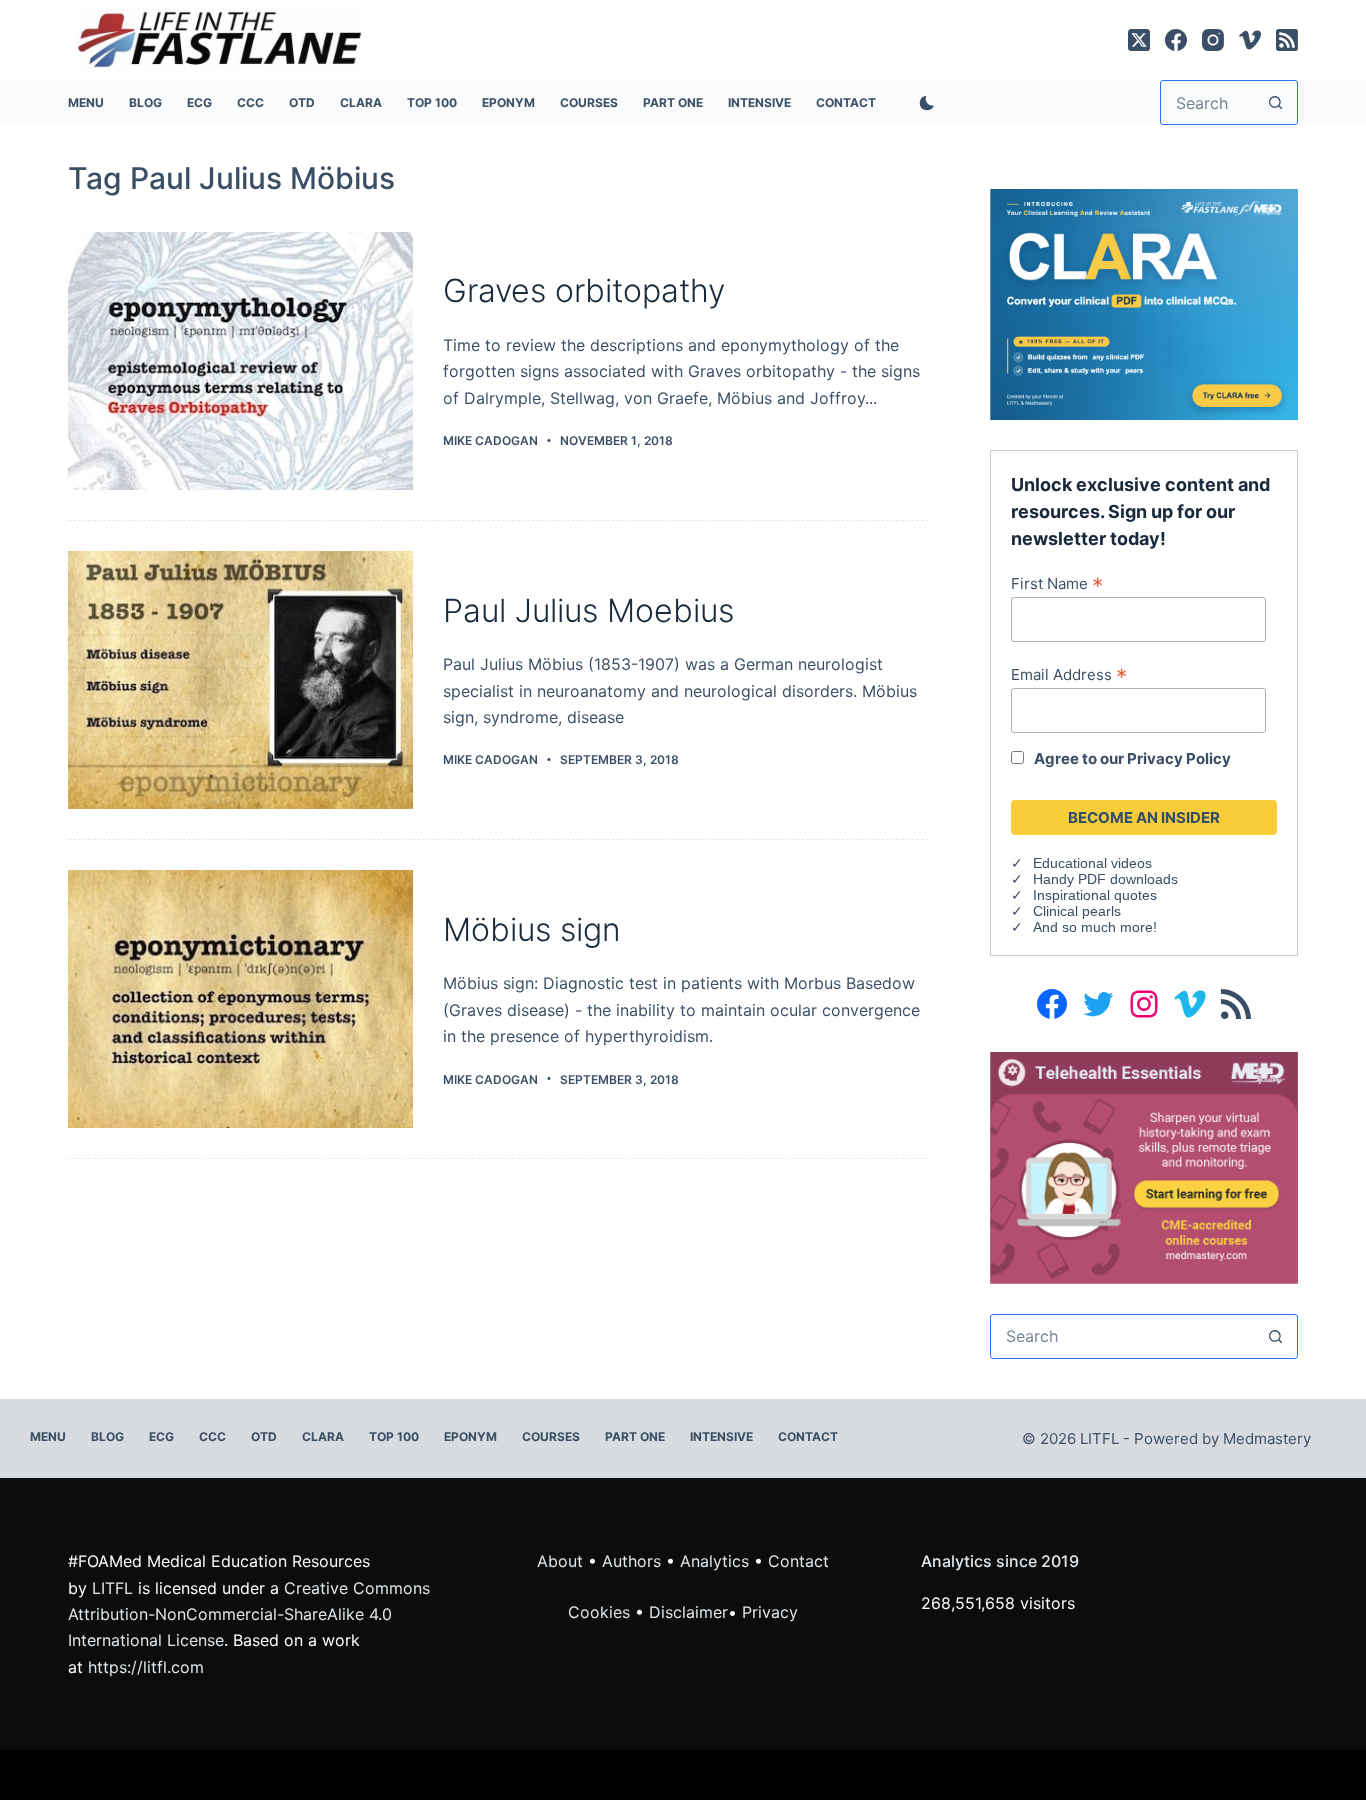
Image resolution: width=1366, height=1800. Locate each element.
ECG (199, 102)
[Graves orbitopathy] (240, 361)
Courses (589, 102)
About (560, 1561)
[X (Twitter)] (1139, 40)
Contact (846, 102)
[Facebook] (1176, 40)
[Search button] (1275, 102)
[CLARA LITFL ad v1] (1143, 303)
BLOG (145, 102)
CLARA (361, 102)
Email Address (1069, 674)
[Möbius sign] (240, 999)
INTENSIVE (759, 102)
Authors (631, 1561)
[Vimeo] (1250, 40)
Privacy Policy (1179, 758)
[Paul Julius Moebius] (240, 680)
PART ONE (673, 102)
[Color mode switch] (923, 103)
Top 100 (432, 102)
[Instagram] (1213, 40)
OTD (302, 102)
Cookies (601, 1612)
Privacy (770, 1612)
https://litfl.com (146, 1667)
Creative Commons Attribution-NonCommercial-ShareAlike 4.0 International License (249, 1614)
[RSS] (1287, 40)
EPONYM (508, 102)
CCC (250, 102)
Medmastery (1267, 1438)
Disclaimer (688, 1612)
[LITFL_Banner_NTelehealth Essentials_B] (1143, 1166)
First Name (1057, 583)
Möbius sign (532, 929)
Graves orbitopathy (584, 290)
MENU (86, 102)
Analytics (714, 1561)
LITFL (112, 1588)
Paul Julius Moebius (588, 610)
